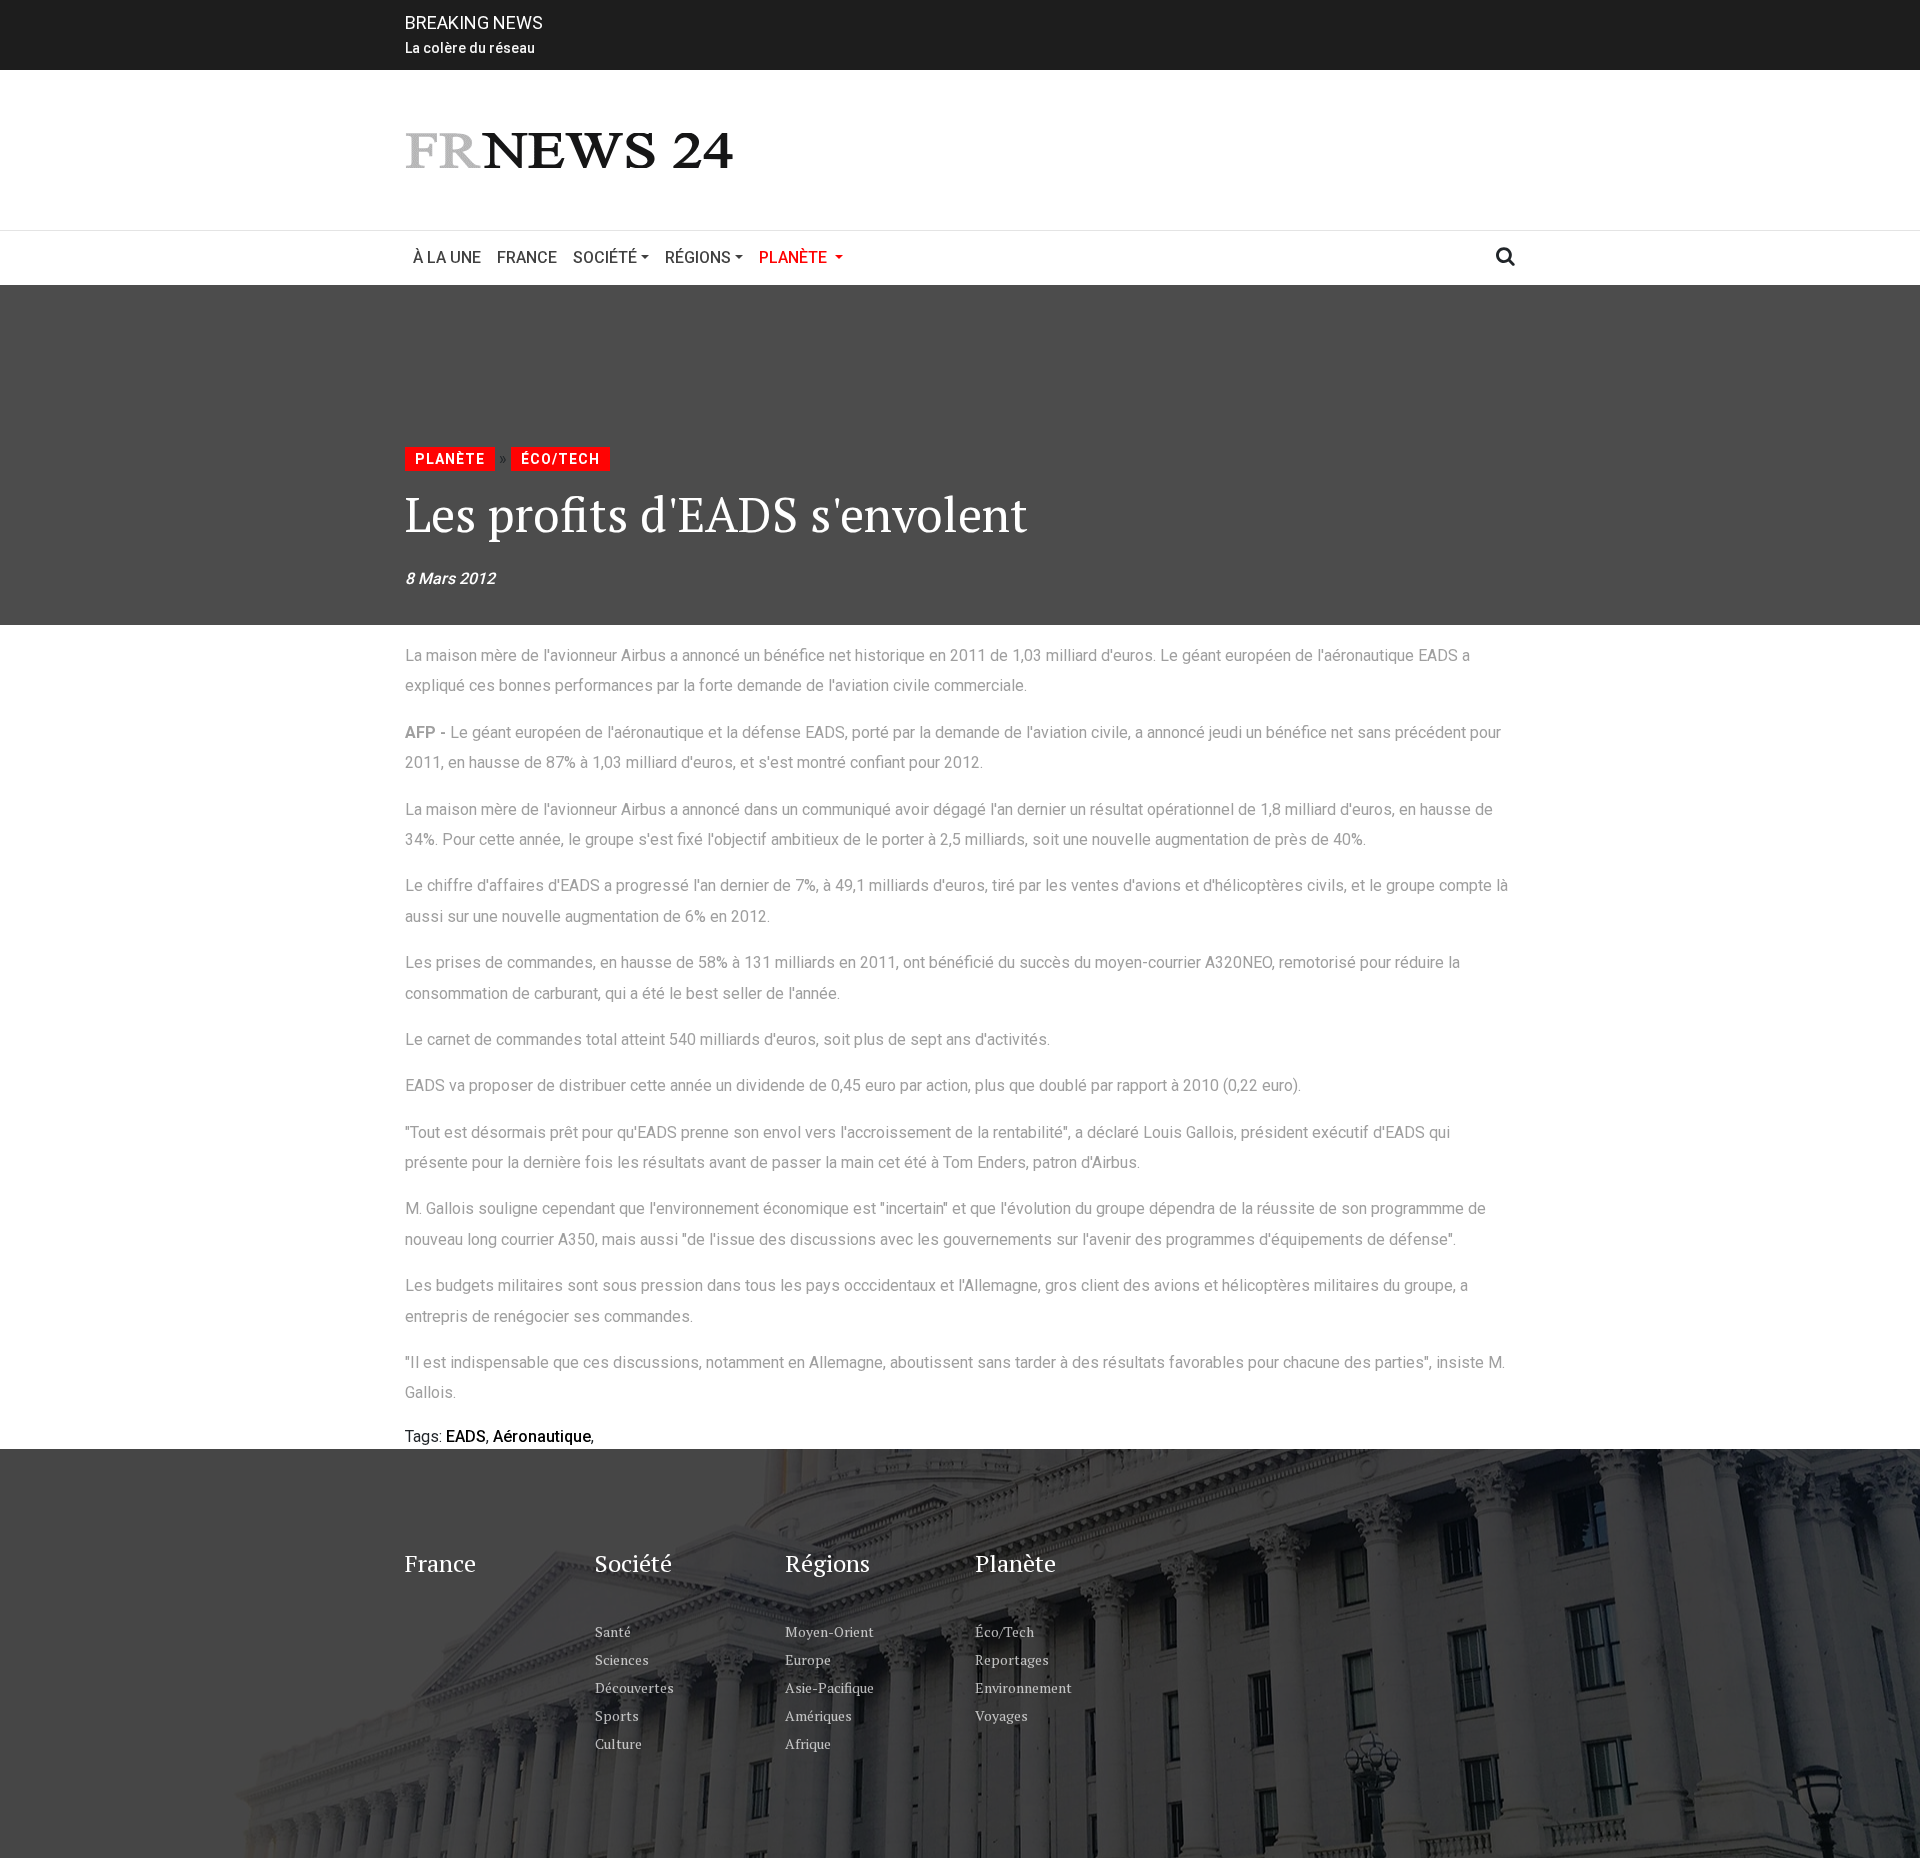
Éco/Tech (560, 459)
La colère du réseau (470, 46)
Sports (617, 1715)
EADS (466, 1436)
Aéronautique (542, 1436)
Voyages (1001, 1715)
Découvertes (634, 1687)
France (527, 257)
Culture (618, 1743)
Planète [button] (805, 257)
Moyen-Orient (829, 1631)
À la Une (447, 257)
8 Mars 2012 (450, 578)
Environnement (1023, 1687)
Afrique (808, 1743)
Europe (808, 1659)
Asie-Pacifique (829, 1687)
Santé (613, 1631)
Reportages (1012, 1659)
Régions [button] (698, 257)
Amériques (818, 1715)
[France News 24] (572, 148)
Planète (450, 459)
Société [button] (605, 257)
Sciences (622, 1659)
